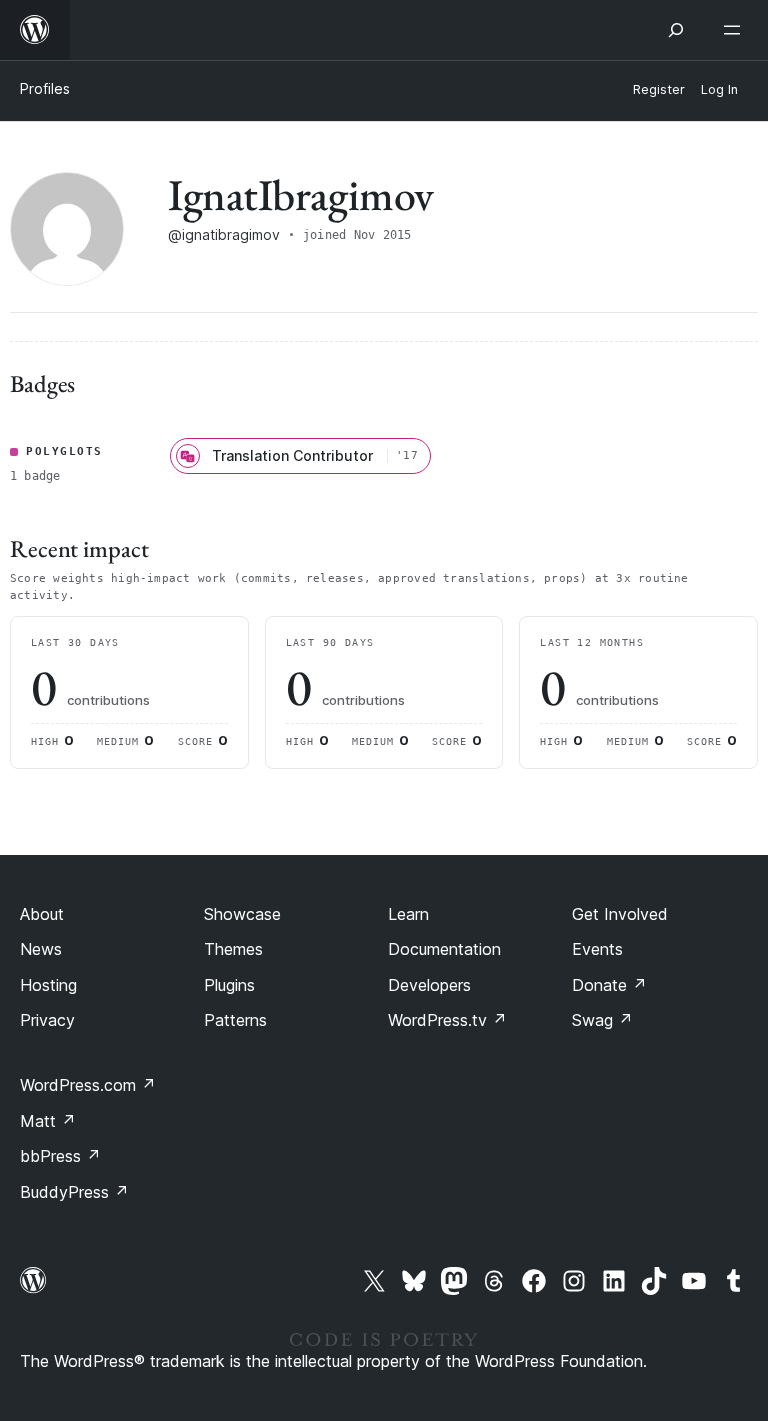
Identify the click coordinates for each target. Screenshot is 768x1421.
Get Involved (620, 914)
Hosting (48, 985)
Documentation (444, 949)
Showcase (242, 914)
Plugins (229, 985)
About (42, 914)
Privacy (47, 1020)
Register (659, 89)
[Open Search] (676, 30)
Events (597, 949)
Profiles (45, 88)
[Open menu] (736, 30)
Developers (429, 985)
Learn (408, 914)
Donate (609, 985)
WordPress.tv (447, 1020)
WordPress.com (88, 1085)
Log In (719, 89)
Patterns (235, 1020)
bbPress (60, 1156)
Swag (602, 1020)
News (41, 949)
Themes (233, 949)
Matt (48, 1121)
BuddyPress (74, 1192)
